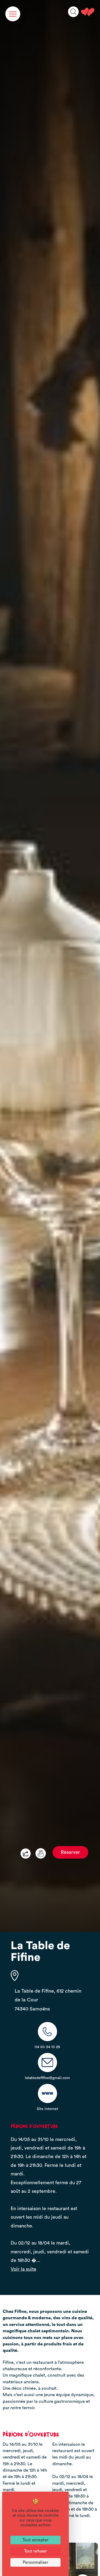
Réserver (70, 1852)
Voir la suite (23, 2269)
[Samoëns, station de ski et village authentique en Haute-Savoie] (88, 12)
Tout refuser (35, 2551)
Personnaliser (35, 2562)
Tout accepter (35, 2540)
